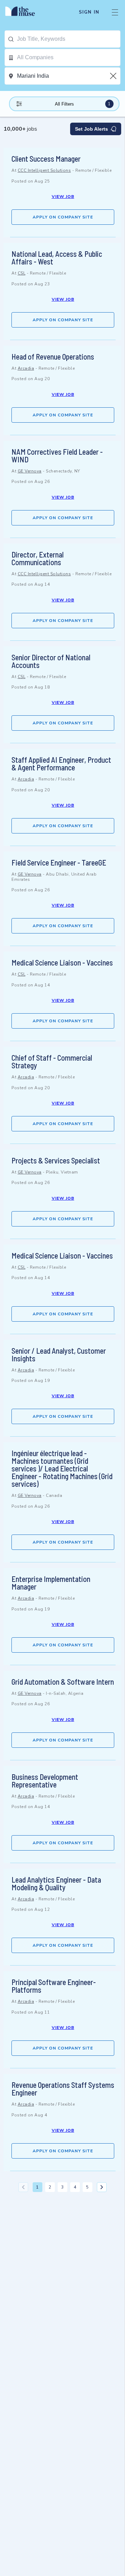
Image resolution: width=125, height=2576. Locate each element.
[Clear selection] (114, 76)
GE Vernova (30, 471)
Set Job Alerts (91, 129)
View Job (63, 197)
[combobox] (69, 39)
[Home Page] (24, 12)
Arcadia (26, 368)
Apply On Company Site (63, 217)
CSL (22, 273)
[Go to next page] (102, 2187)
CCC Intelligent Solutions (44, 170)
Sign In (89, 12)
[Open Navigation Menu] (115, 12)
